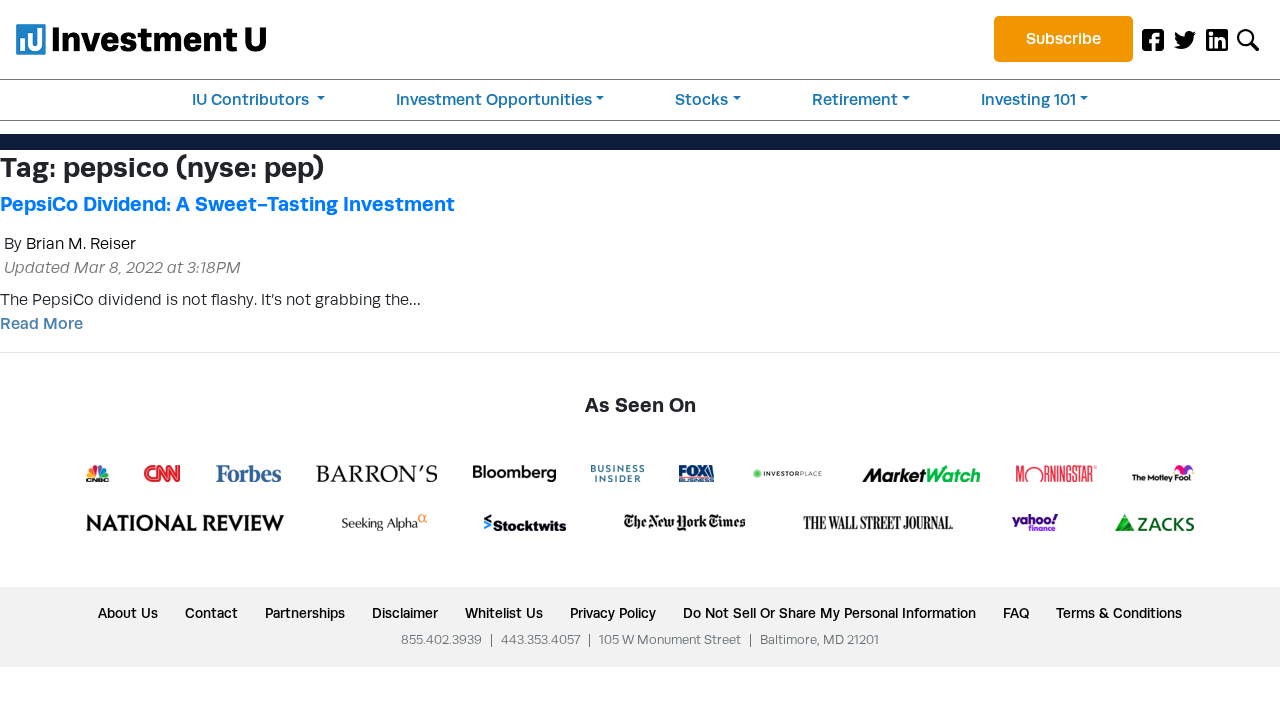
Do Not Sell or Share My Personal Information (829, 613)
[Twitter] (1185, 39)
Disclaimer (405, 613)
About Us (128, 613)
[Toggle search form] (1248, 39)
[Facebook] (1153, 39)
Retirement (855, 99)
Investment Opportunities (494, 99)
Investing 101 (1028, 99)
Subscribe (1063, 38)
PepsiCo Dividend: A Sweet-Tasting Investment (227, 204)
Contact (211, 613)
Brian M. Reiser (81, 243)
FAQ (1016, 613)
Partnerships (305, 613)
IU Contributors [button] (252, 99)
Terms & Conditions (1119, 613)
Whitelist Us (504, 613)
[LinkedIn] (1217, 39)
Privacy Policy (613, 613)
